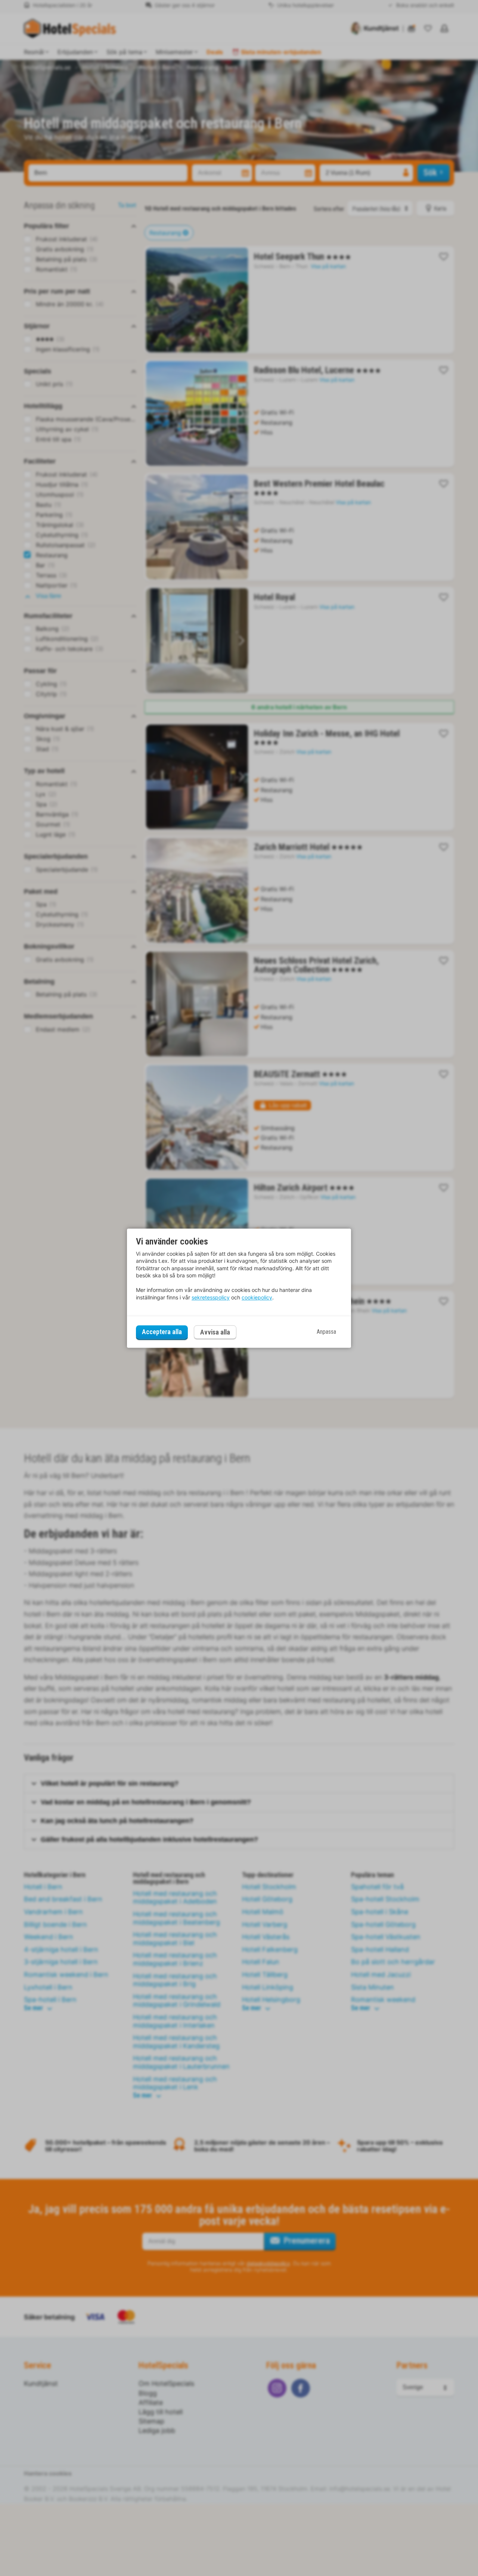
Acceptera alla (162, 1332)
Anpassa (326, 1332)
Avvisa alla (215, 1332)
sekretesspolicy (211, 1297)
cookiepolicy (257, 1297)
